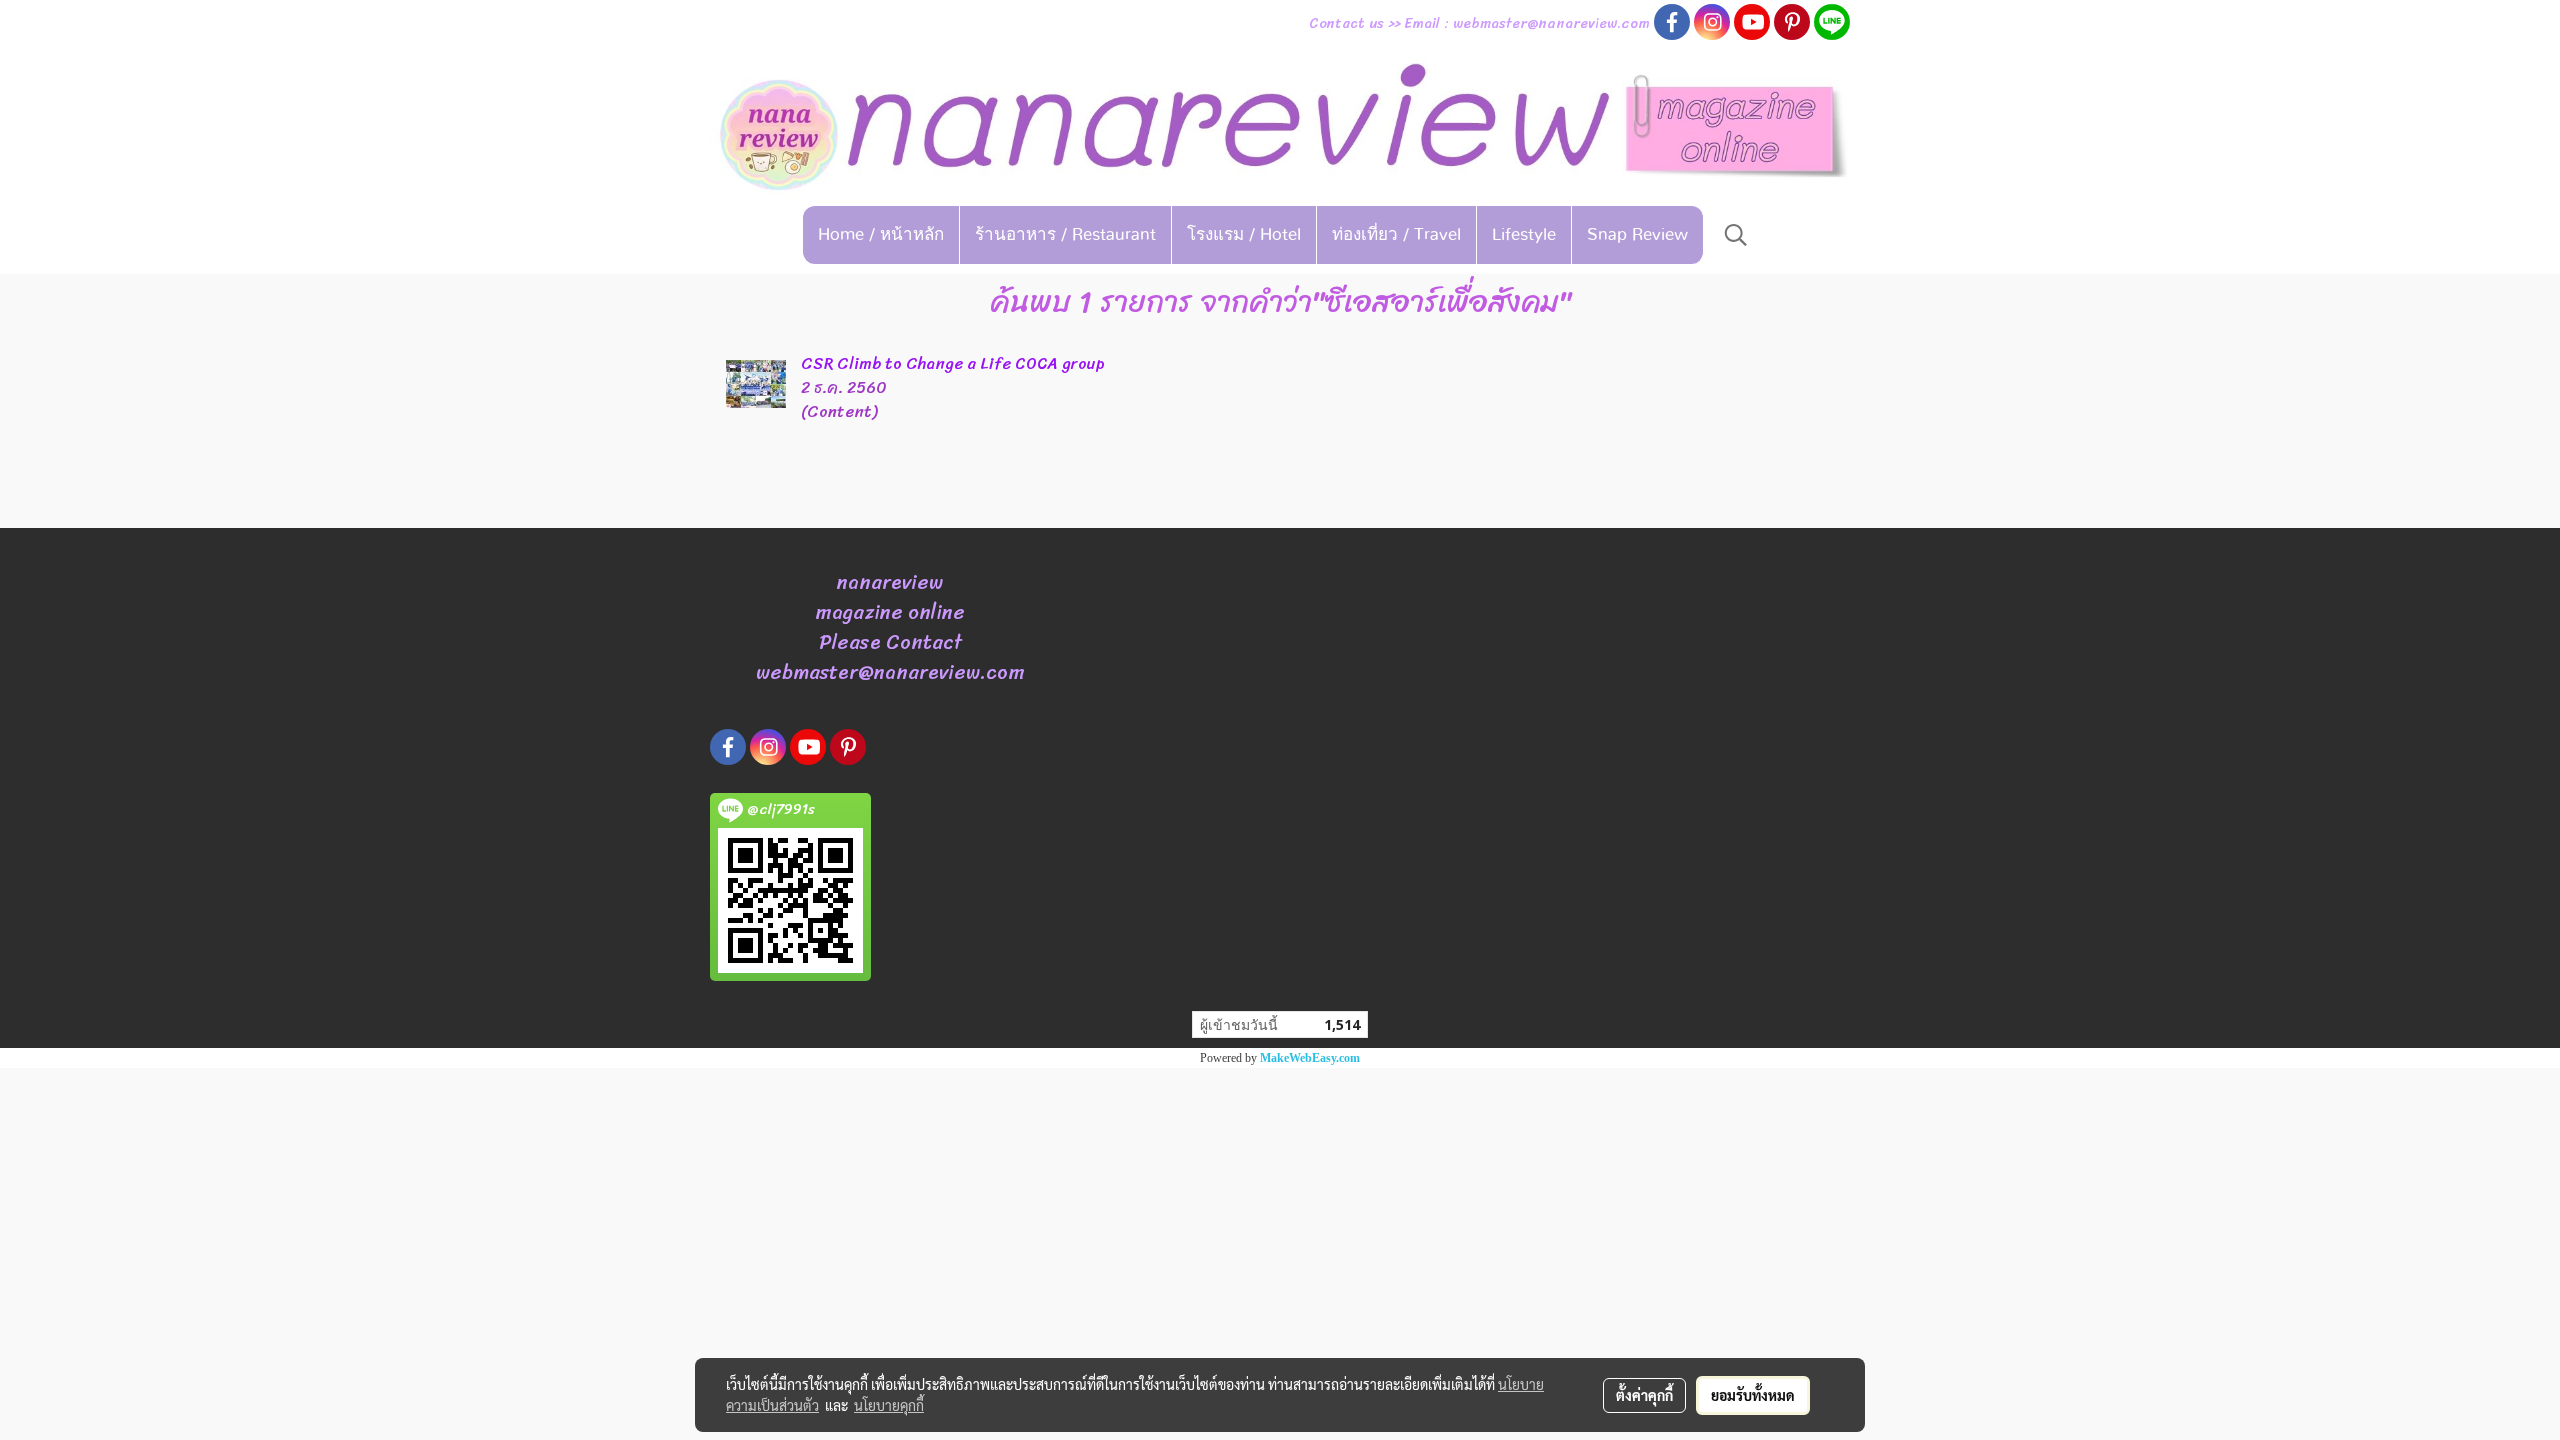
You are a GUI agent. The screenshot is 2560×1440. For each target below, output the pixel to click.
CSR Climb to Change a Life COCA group (953, 363)
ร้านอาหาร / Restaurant (1065, 234)
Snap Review (1637, 234)
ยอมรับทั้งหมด (1753, 1395)
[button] (1736, 235)
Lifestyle (1524, 234)
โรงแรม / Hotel (1244, 234)
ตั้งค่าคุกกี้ (1644, 1395)
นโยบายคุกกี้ (889, 1405)
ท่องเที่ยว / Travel (1396, 234)
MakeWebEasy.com (1310, 1058)
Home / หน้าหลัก (881, 234)
